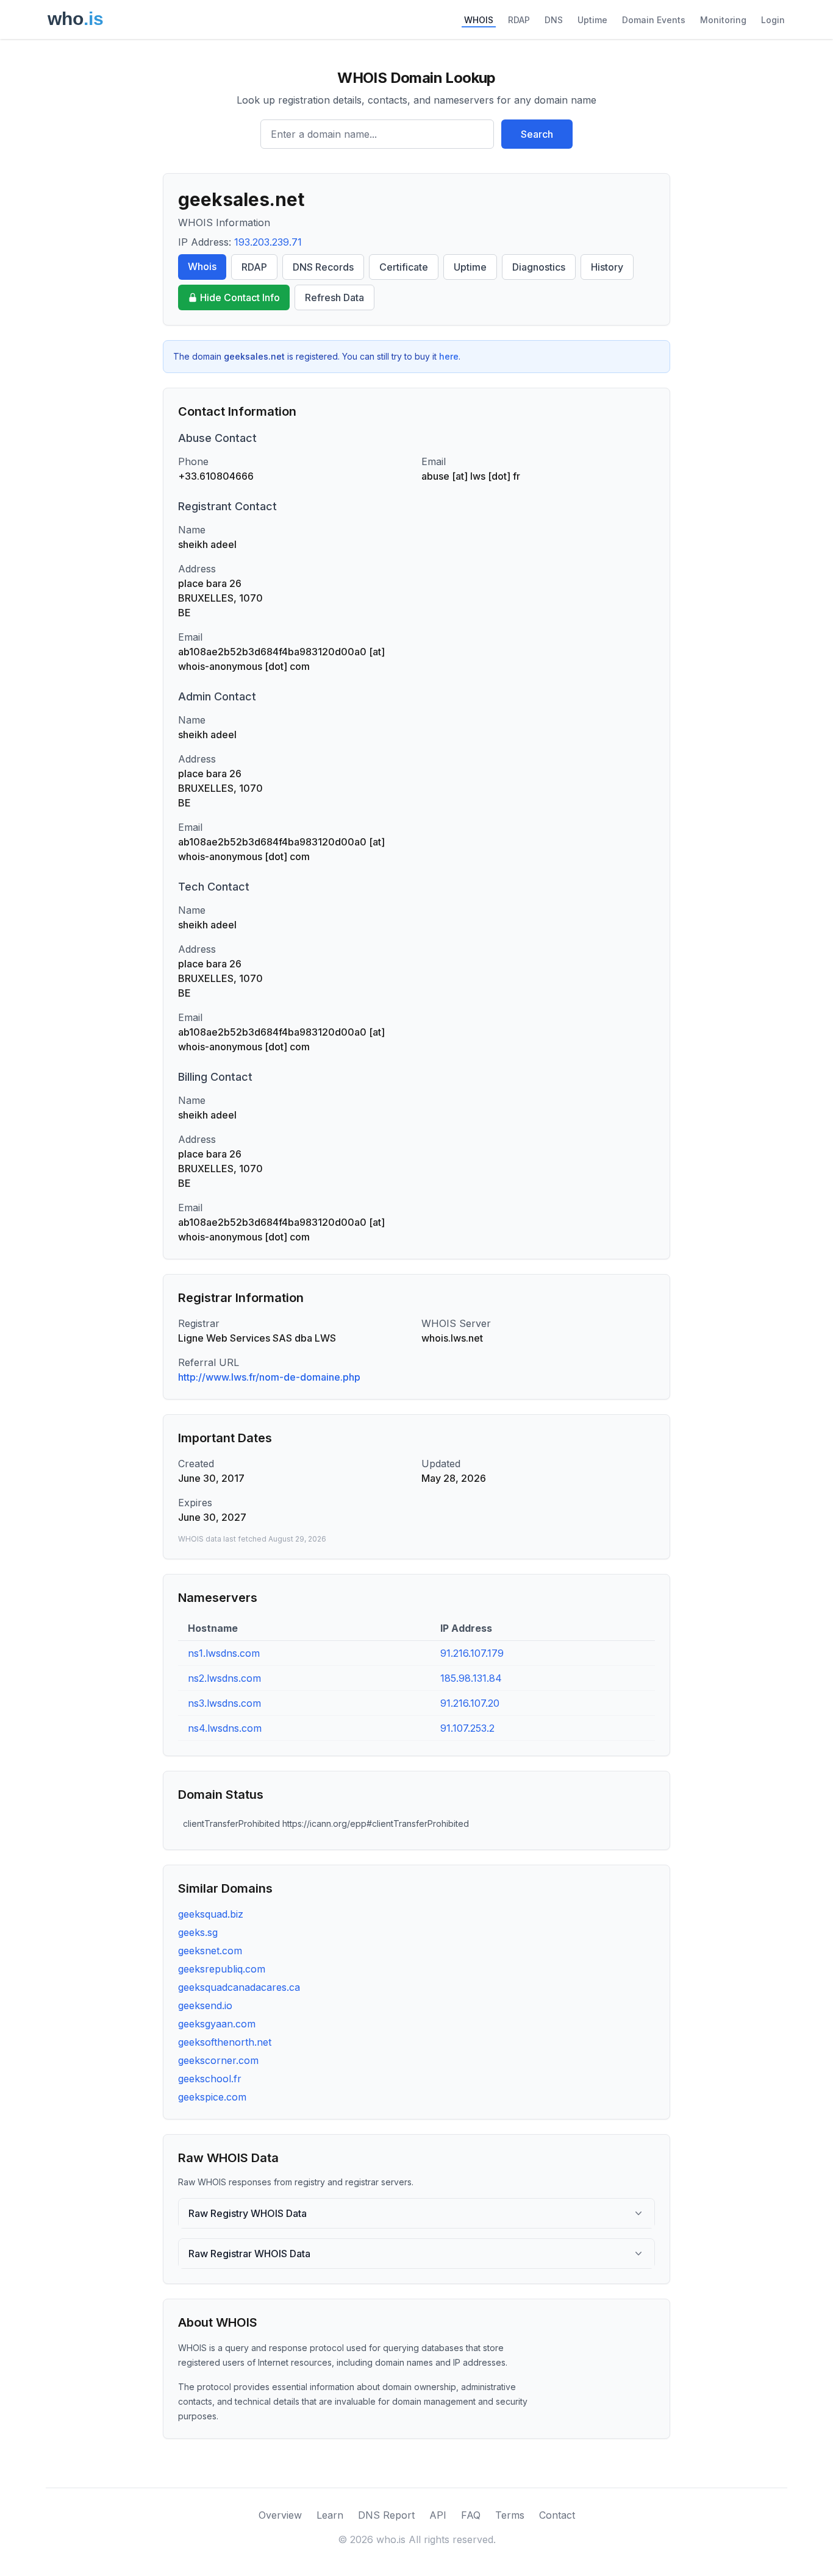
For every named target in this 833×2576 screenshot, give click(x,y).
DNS (554, 20)
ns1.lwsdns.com (224, 1653)
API (438, 2515)
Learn (330, 2515)
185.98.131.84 (471, 1678)
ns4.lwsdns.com (225, 1728)
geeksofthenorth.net (225, 2042)
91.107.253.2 (467, 1728)
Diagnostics (539, 267)
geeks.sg (198, 1932)
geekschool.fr (210, 2079)
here (449, 356)
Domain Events (654, 20)
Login (773, 20)
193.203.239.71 (268, 242)
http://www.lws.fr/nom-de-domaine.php (269, 1377)
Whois (202, 266)
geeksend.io (205, 2005)
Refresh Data (334, 297)
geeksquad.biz (211, 1914)
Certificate (404, 267)
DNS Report (386, 2515)
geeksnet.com (210, 1951)
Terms (510, 2515)
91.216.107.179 (472, 1653)
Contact (557, 2515)
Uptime (592, 20)
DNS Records (323, 267)
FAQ (471, 2515)
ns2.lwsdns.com (224, 1678)
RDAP (519, 20)
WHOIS (479, 20)
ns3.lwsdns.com (224, 1703)
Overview (280, 2515)
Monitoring (723, 20)
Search (537, 134)
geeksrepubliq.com (222, 1969)
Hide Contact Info (240, 297)
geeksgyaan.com (217, 2024)
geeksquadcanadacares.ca (239, 1987)
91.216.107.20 (470, 1703)
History (607, 267)
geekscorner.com (218, 2060)
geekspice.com (212, 2097)
